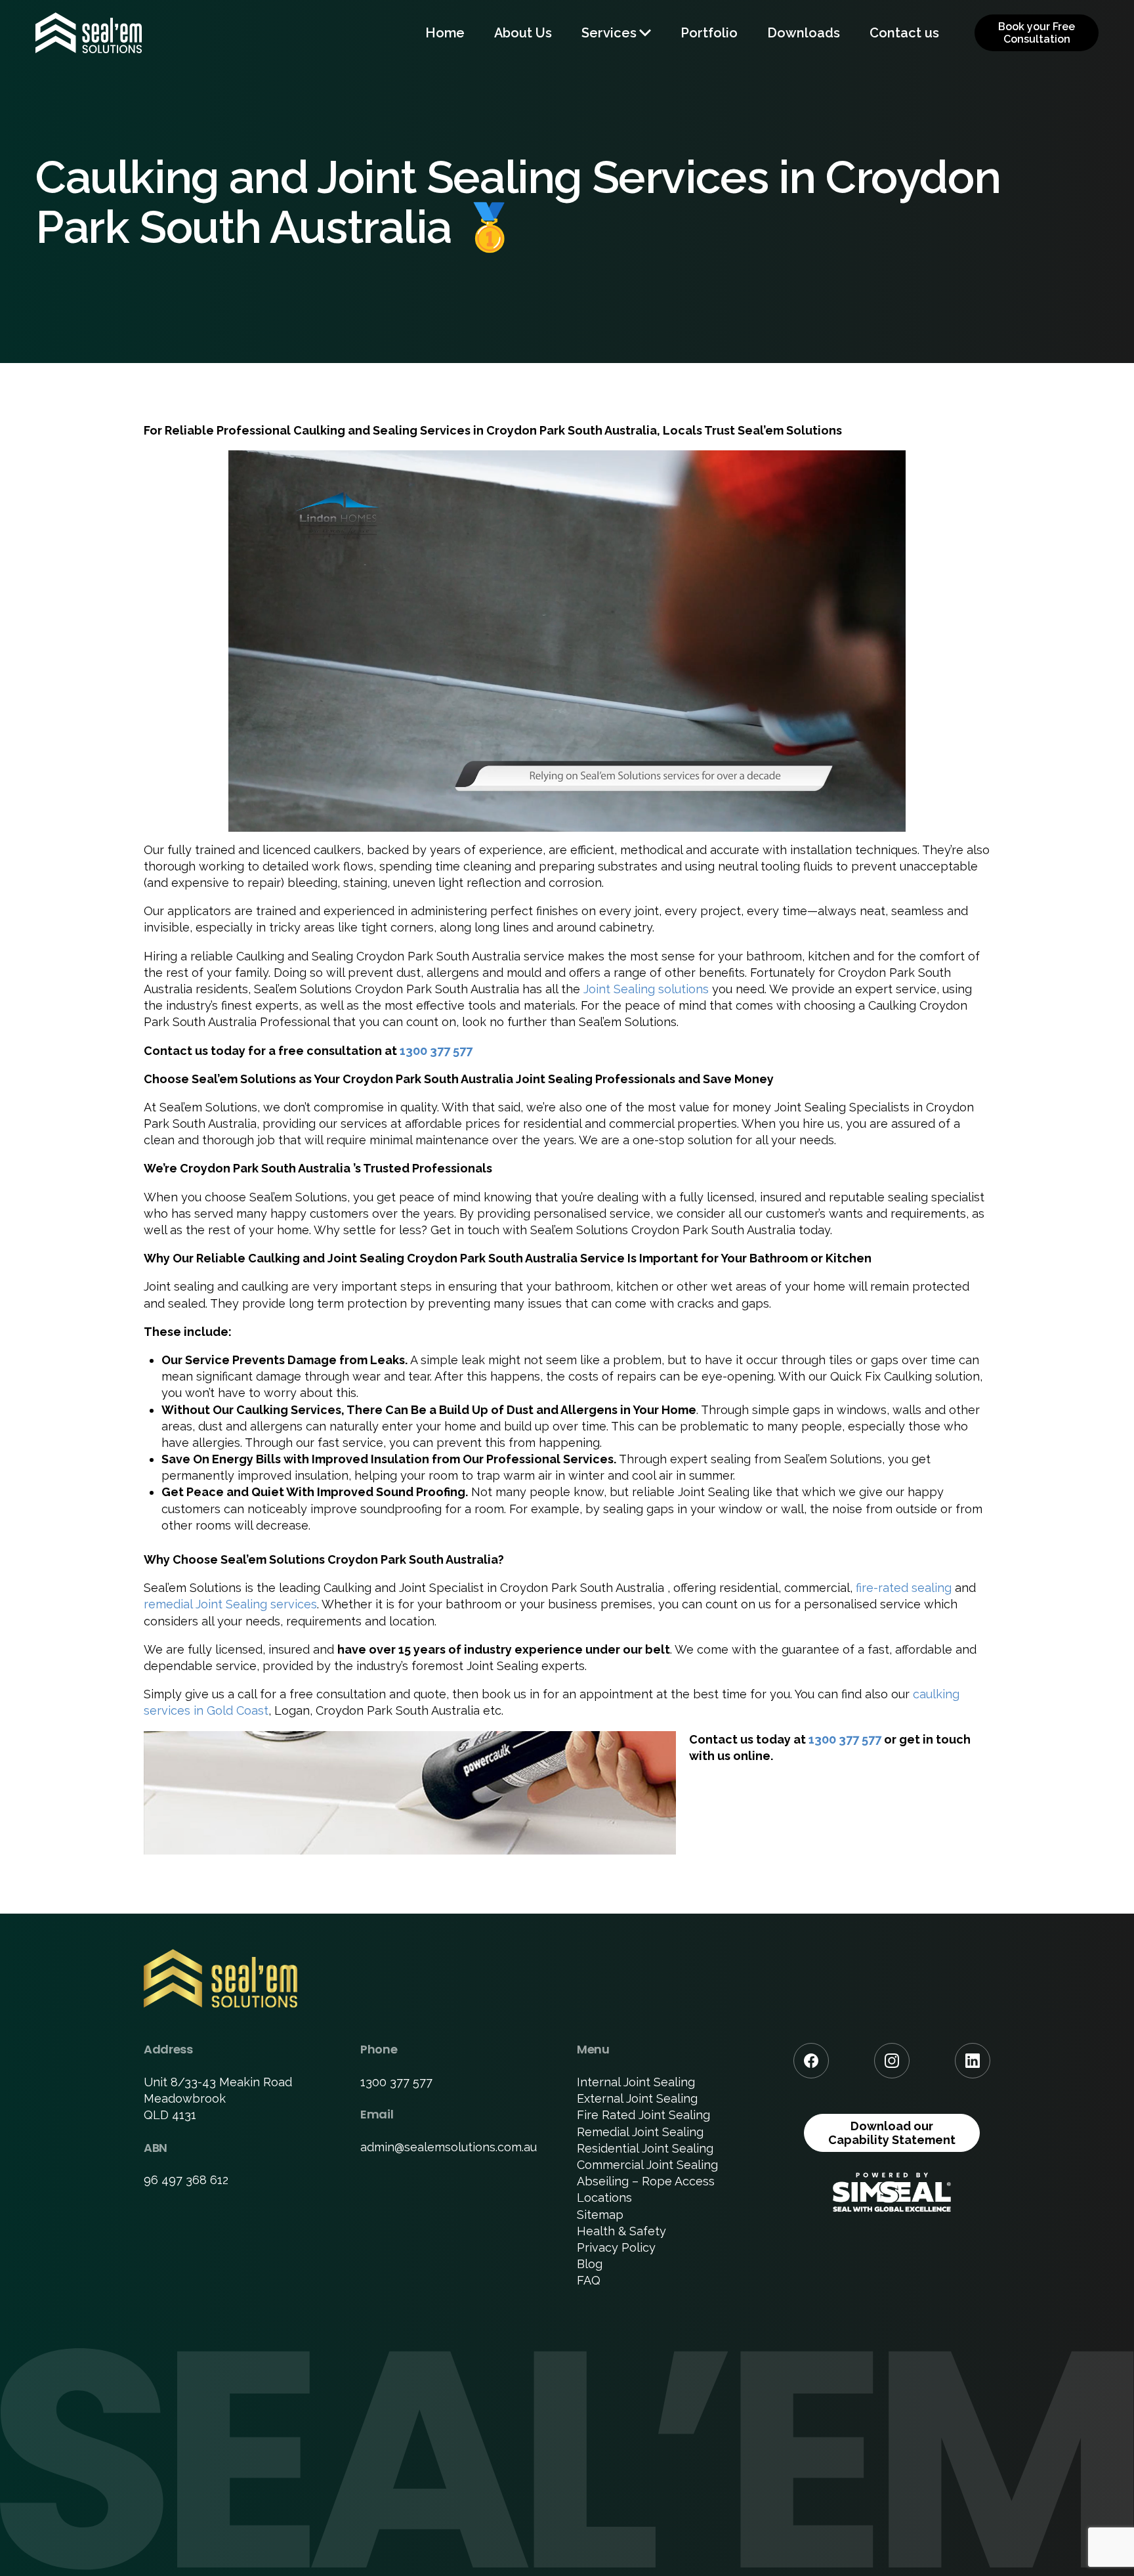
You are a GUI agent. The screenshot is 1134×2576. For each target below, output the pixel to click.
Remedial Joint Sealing (640, 2132)
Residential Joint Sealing (645, 2148)
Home (445, 33)
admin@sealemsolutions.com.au (449, 2147)
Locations (604, 2198)
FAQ (589, 2280)
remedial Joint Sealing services (230, 1604)
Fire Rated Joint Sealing (643, 2115)
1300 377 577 (436, 1051)
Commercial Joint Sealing (647, 2165)
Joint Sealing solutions (646, 989)
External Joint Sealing (637, 2098)
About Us (523, 33)
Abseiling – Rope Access (646, 2181)
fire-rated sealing (904, 1588)
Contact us (904, 33)
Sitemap (600, 2215)
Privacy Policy (616, 2247)
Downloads (804, 33)
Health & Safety (621, 2231)
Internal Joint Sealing (636, 2082)
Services (609, 33)
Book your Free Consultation (1037, 33)
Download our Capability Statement (892, 2133)
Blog (590, 2264)
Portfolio (709, 33)
